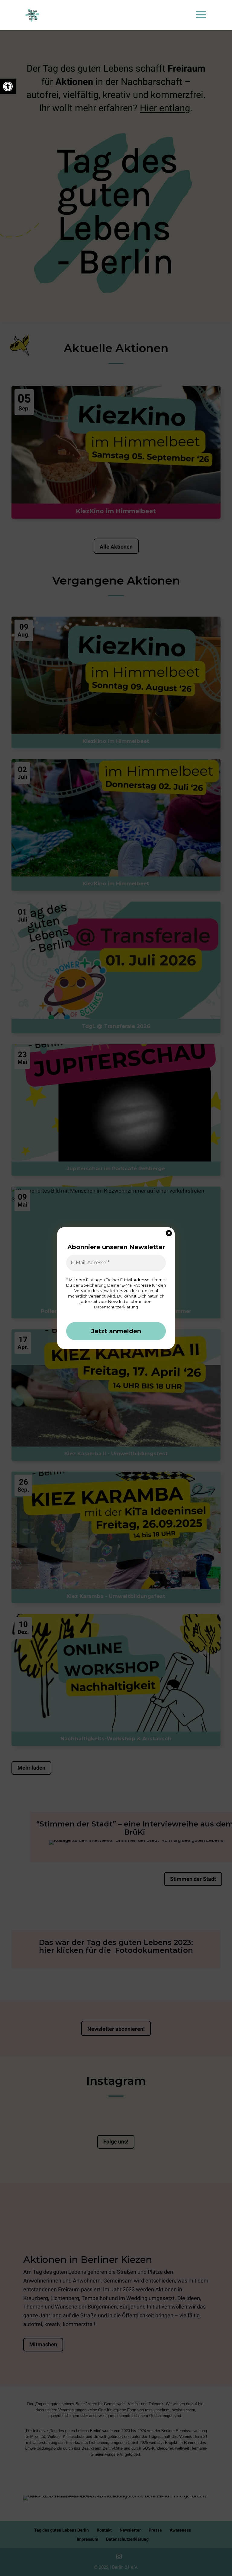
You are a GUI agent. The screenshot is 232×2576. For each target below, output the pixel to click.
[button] (8, 86)
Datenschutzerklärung (116, 1307)
